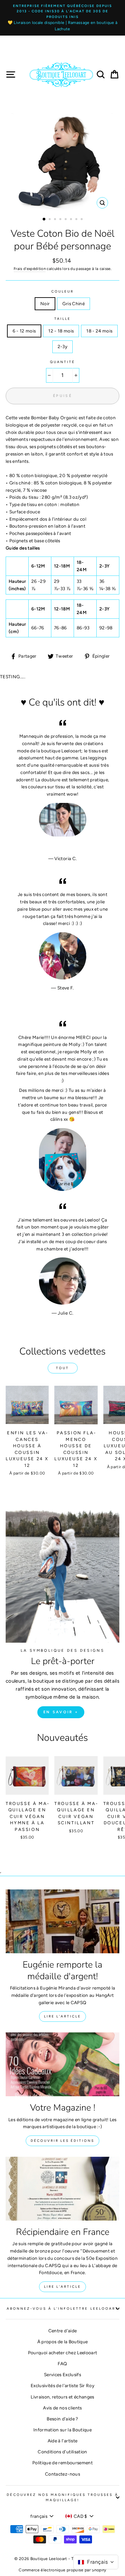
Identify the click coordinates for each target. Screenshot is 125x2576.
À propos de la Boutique (63, 2342)
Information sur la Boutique (62, 2430)
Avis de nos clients (62, 2408)
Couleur (62, 291)
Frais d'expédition (30, 269)
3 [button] (56, 220)
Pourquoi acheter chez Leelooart (63, 2353)
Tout (62, 1368)
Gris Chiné (73, 304)
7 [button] (77, 220)
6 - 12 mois (24, 331)
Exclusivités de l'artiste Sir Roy (62, 2385)
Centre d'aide (62, 2331)
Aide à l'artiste (62, 2441)
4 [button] (61, 220)
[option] (62, 18)
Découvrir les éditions (62, 2141)
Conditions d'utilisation (62, 2452)
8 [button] (82, 220)
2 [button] (50, 220)
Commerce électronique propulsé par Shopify (62, 2570)
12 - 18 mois (61, 331)
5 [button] (66, 220)
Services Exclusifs (62, 2375)
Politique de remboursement (62, 2463)
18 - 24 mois (99, 331)
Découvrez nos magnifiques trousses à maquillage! (62, 2497)
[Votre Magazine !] (62, 2064)
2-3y (62, 346)
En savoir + (61, 1712)
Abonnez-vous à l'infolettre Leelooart (62, 2309)
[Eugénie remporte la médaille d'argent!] (62, 1921)
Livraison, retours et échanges (62, 2397)
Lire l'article (62, 2016)
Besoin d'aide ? (62, 2419)
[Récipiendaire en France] (62, 2189)
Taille (62, 319)
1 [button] (44, 219)
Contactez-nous (62, 2474)
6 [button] (72, 220)
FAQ (62, 2364)
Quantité (62, 362)
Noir (45, 304)
